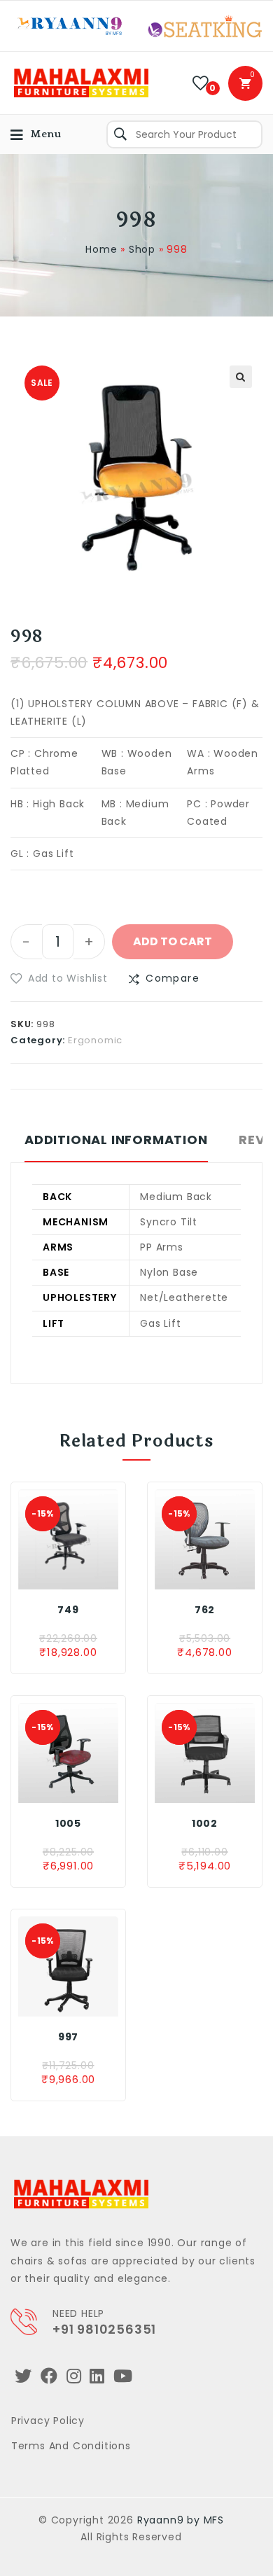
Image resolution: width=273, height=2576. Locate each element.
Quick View (92, 1575)
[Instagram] (74, 2376)
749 (68, 1610)
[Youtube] (123, 2376)
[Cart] (245, 83)
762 (205, 1610)
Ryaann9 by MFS (181, 2520)
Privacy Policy (48, 2421)
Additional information (116, 1140)
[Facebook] (49, 2376)
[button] (59, 979)
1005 (68, 1823)
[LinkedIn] (97, 2376)
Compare (173, 978)
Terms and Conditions (71, 2446)
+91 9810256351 (104, 2329)
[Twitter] (23, 2376)
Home (101, 249)
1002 (205, 1823)
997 (68, 2037)
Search (120, 134)
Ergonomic (95, 1040)
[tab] (116, 1147)
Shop (142, 249)
